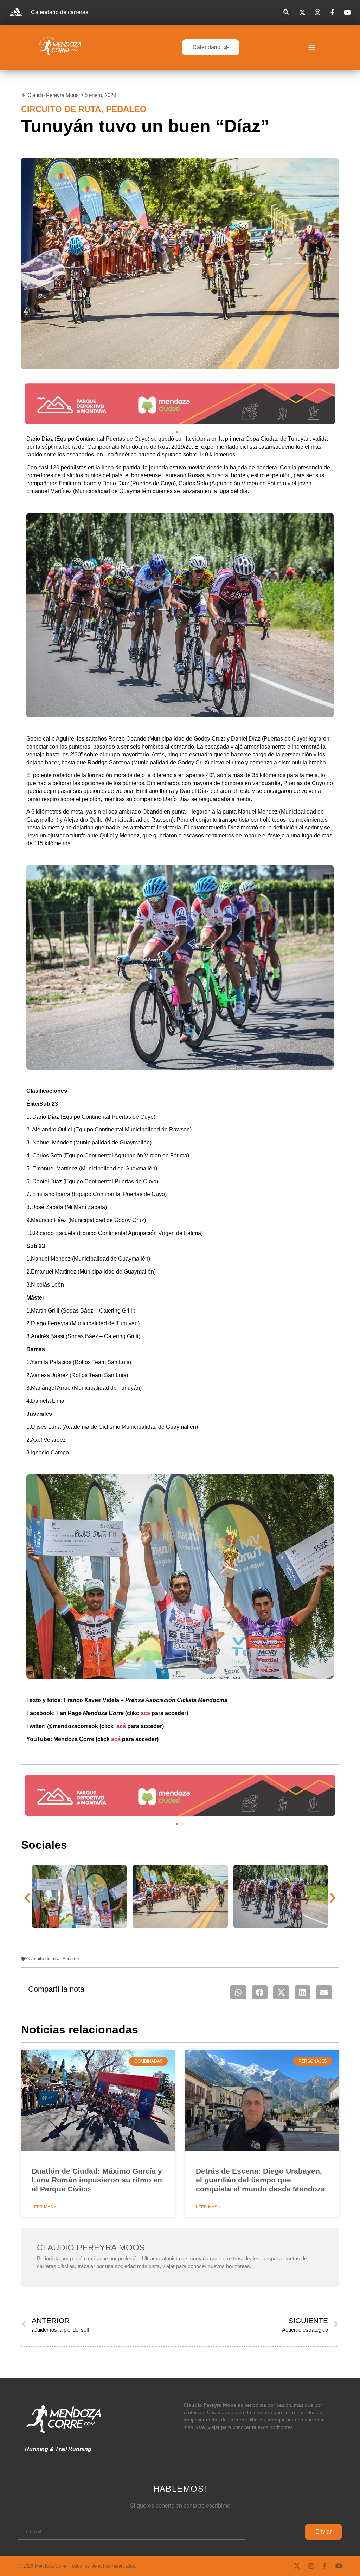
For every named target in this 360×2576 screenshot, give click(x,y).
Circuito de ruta (61, 109)
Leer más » (44, 2207)
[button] (286, 12)
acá (145, 1713)
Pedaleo (126, 109)
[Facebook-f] (325, 2566)
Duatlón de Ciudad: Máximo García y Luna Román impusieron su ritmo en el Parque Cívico (97, 2180)
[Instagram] (311, 2566)
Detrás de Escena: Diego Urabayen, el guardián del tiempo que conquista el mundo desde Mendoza (261, 2180)
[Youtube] (339, 2566)
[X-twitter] (297, 2566)
